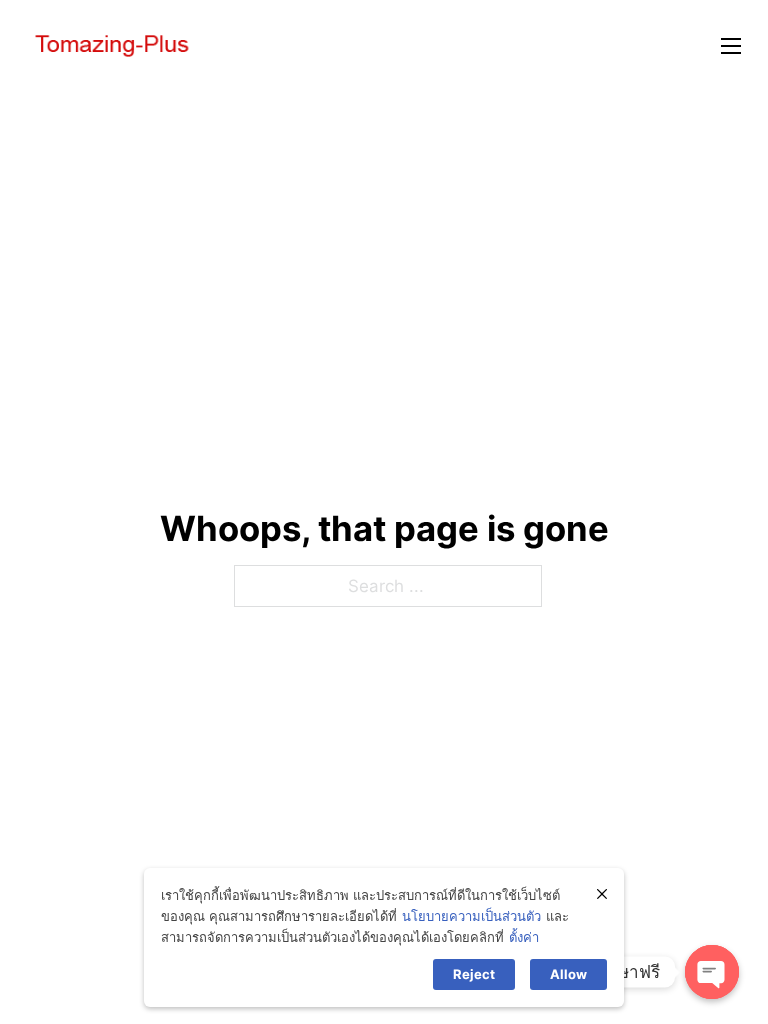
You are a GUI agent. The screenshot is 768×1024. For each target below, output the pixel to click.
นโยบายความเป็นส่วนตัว (471, 916)
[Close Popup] (602, 893)
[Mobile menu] (731, 46)
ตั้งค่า (524, 937)
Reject (474, 974)
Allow (568, 974)
